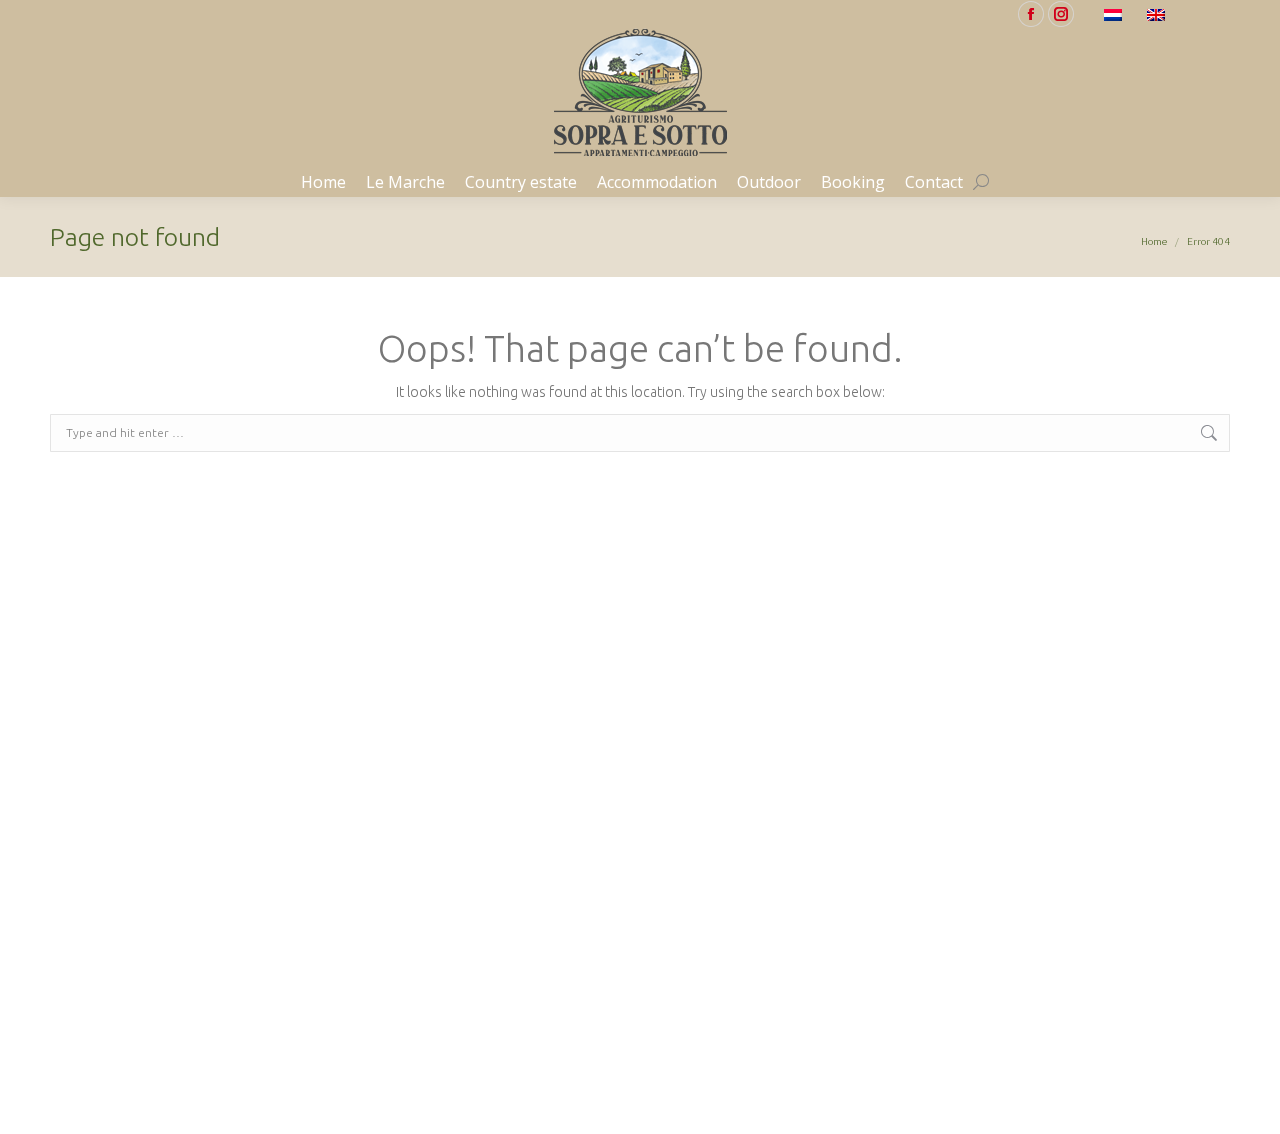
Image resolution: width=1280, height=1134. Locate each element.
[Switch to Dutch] (1115, 14)
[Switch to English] (1158, 14)
